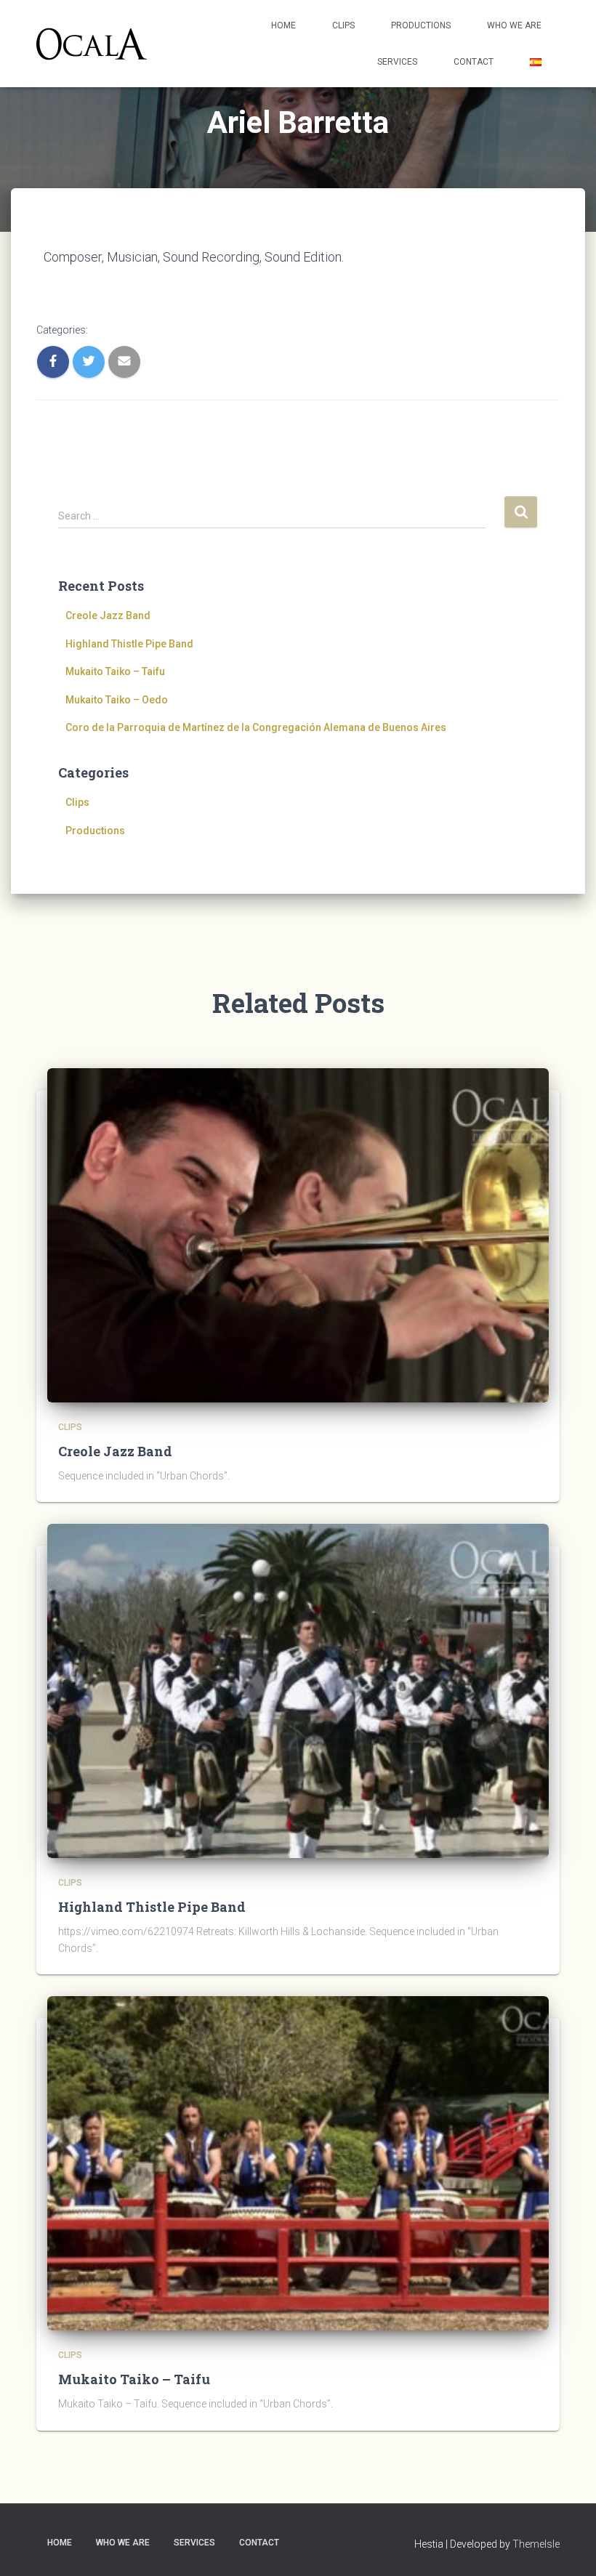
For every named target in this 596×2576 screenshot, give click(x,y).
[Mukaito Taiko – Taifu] (298, 2163)
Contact (474, 62)
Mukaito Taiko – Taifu (115, 671)
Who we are (514, 25)
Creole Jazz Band (108, 615)
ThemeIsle (536, 2544)
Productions (421, 25)
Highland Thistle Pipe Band (129, 644)
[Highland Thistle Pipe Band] (298, 1690)
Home (283, 25)
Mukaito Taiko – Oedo (117, 700)
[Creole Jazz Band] (298, 1235)
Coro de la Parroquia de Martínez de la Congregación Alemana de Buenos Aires (256, 727)
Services (397, 62)
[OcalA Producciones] (92, 44)
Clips (343, 25)
